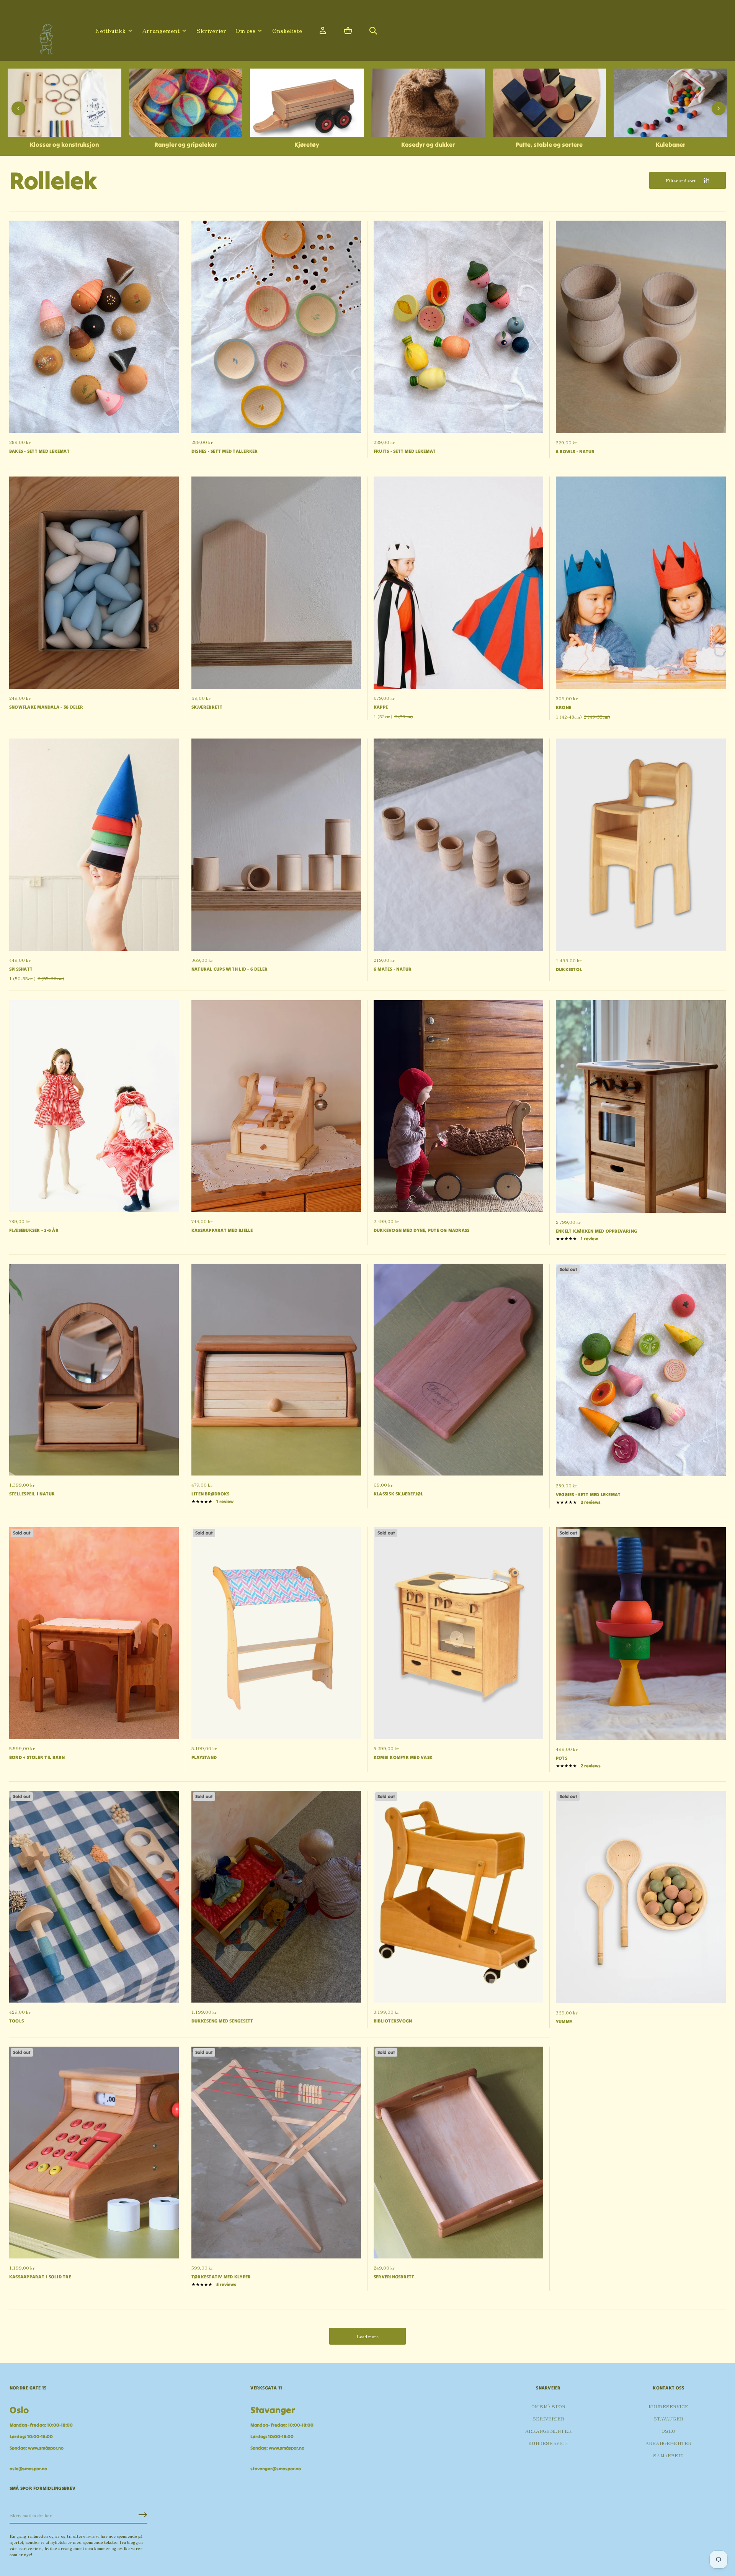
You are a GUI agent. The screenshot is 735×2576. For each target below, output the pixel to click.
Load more (367, 2336)
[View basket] (348, 31)
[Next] (719, 108)
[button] (348, 31)
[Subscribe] (143, 2515)
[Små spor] (44, 36)
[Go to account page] (323, 31)
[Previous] (18, 108)
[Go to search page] (373, 31)
